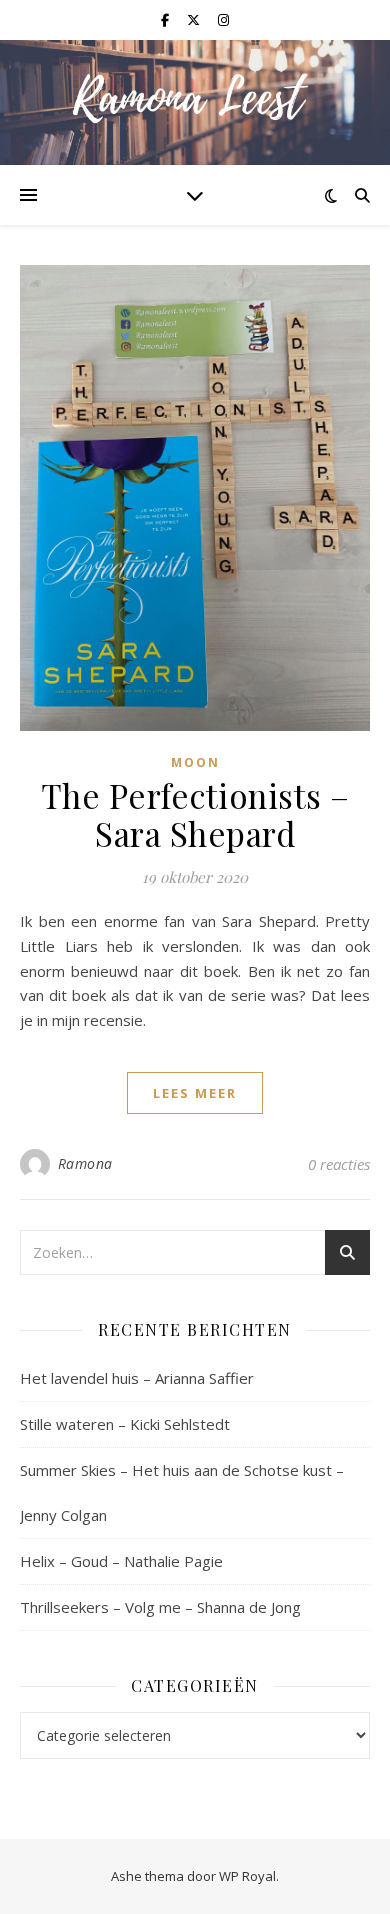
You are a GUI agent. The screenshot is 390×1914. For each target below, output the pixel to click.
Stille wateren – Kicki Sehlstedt (125, 1424)
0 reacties (339, 1164)
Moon (195, 762)
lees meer (195, 1093)
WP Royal (247, 1876)
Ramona (85, 1163)
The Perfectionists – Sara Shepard (195, 814)
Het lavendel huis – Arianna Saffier (137, 1378)
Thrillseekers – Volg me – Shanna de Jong (160, 1607)
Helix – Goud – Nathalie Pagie (121, 1561)
